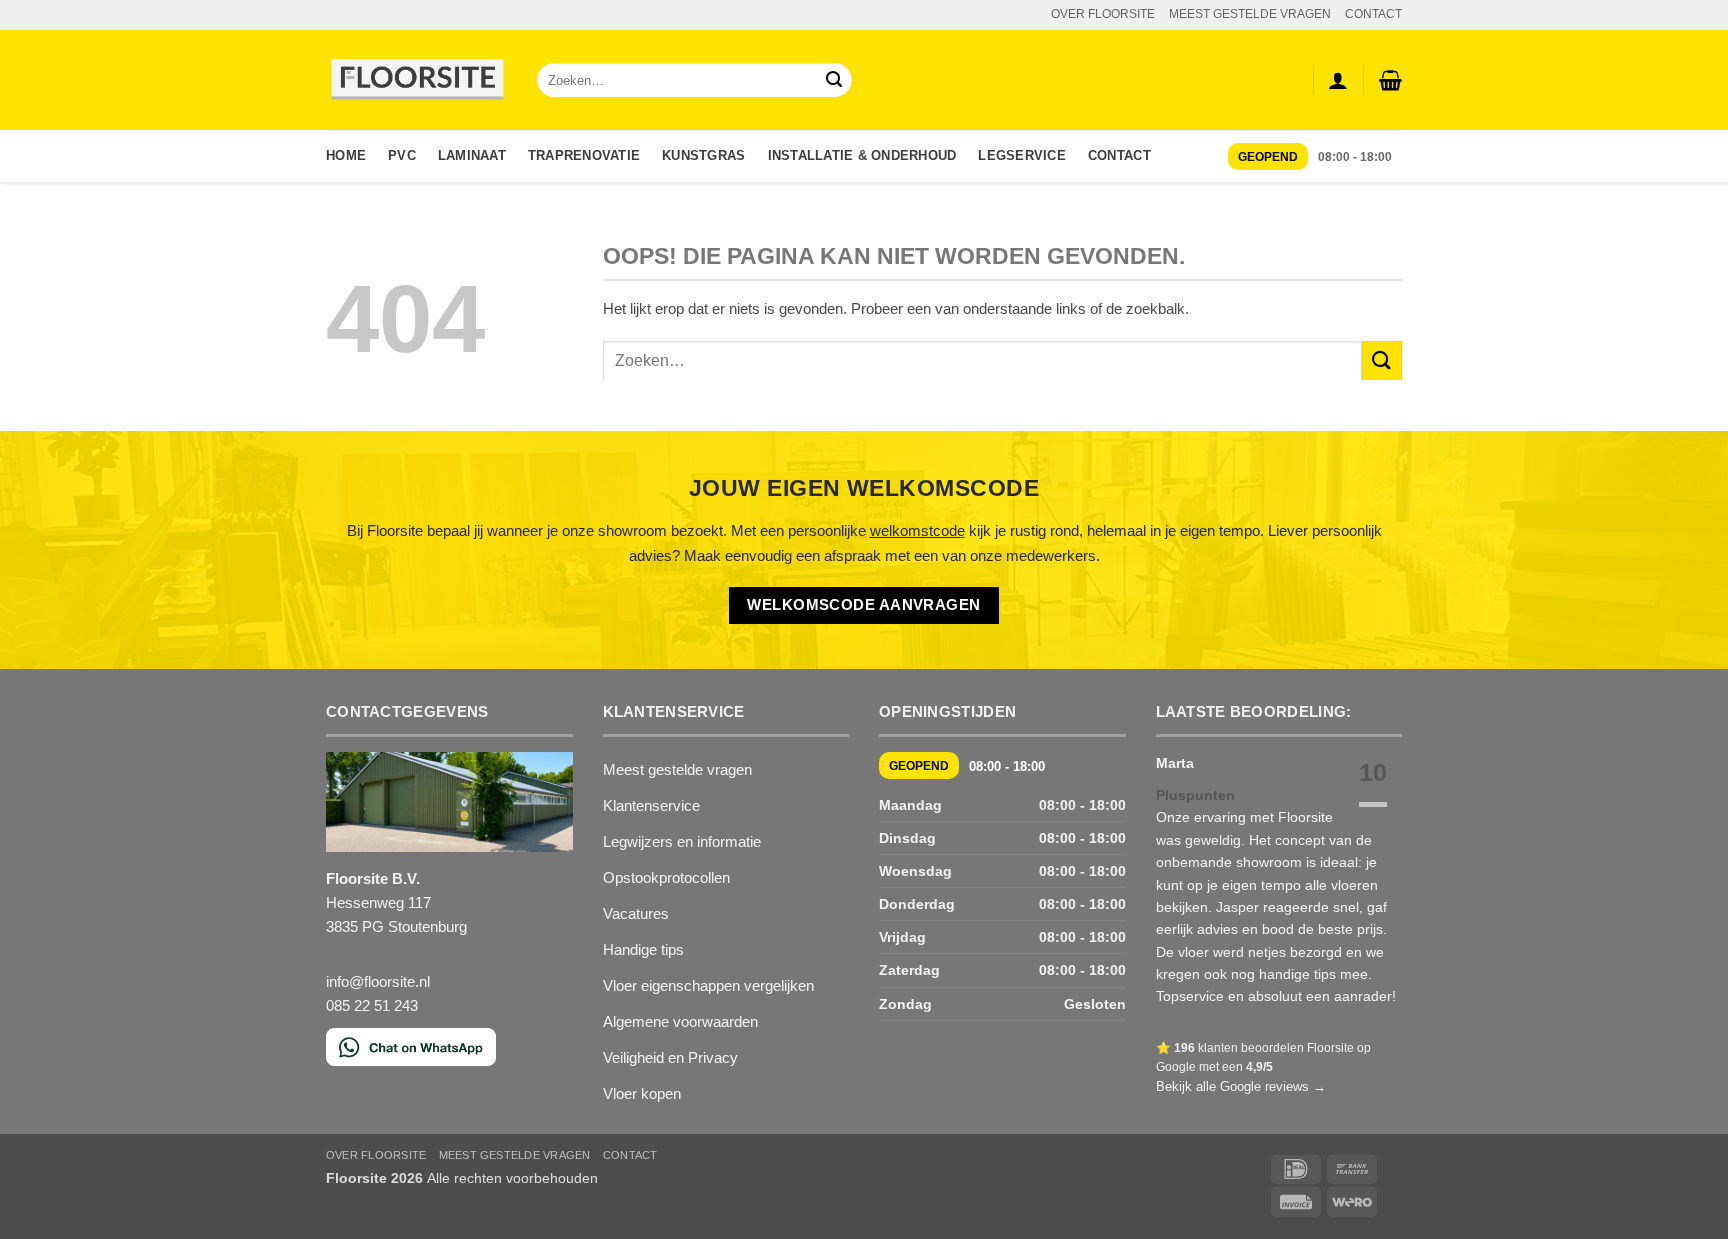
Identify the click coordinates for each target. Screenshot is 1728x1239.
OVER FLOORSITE (1103, 14)
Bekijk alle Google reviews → (1241, 1086)
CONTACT (1373, 14)
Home (346, 155)
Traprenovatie (584, 155)
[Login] (1338, 80)
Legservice (1022, 155)
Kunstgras (703, 155)
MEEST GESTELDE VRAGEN (1250, 14)
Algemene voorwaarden (680, 1021)
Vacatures (636, 913)
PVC (402, 155)
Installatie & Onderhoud (862, 155)
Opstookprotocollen (666, 877)
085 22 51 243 (372, 1005)
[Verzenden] (834, 80)
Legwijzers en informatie (682, 841)
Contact (1119, 155)
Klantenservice (651, 805)
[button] (1390, 80)
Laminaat (472, 155)
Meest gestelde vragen (677, 769)
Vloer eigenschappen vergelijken (708, 985)
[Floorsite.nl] (416, 80)
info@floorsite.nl (378, 981)
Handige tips (643, 949)
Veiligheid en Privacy (670, 1057)
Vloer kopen (642, 1093)
